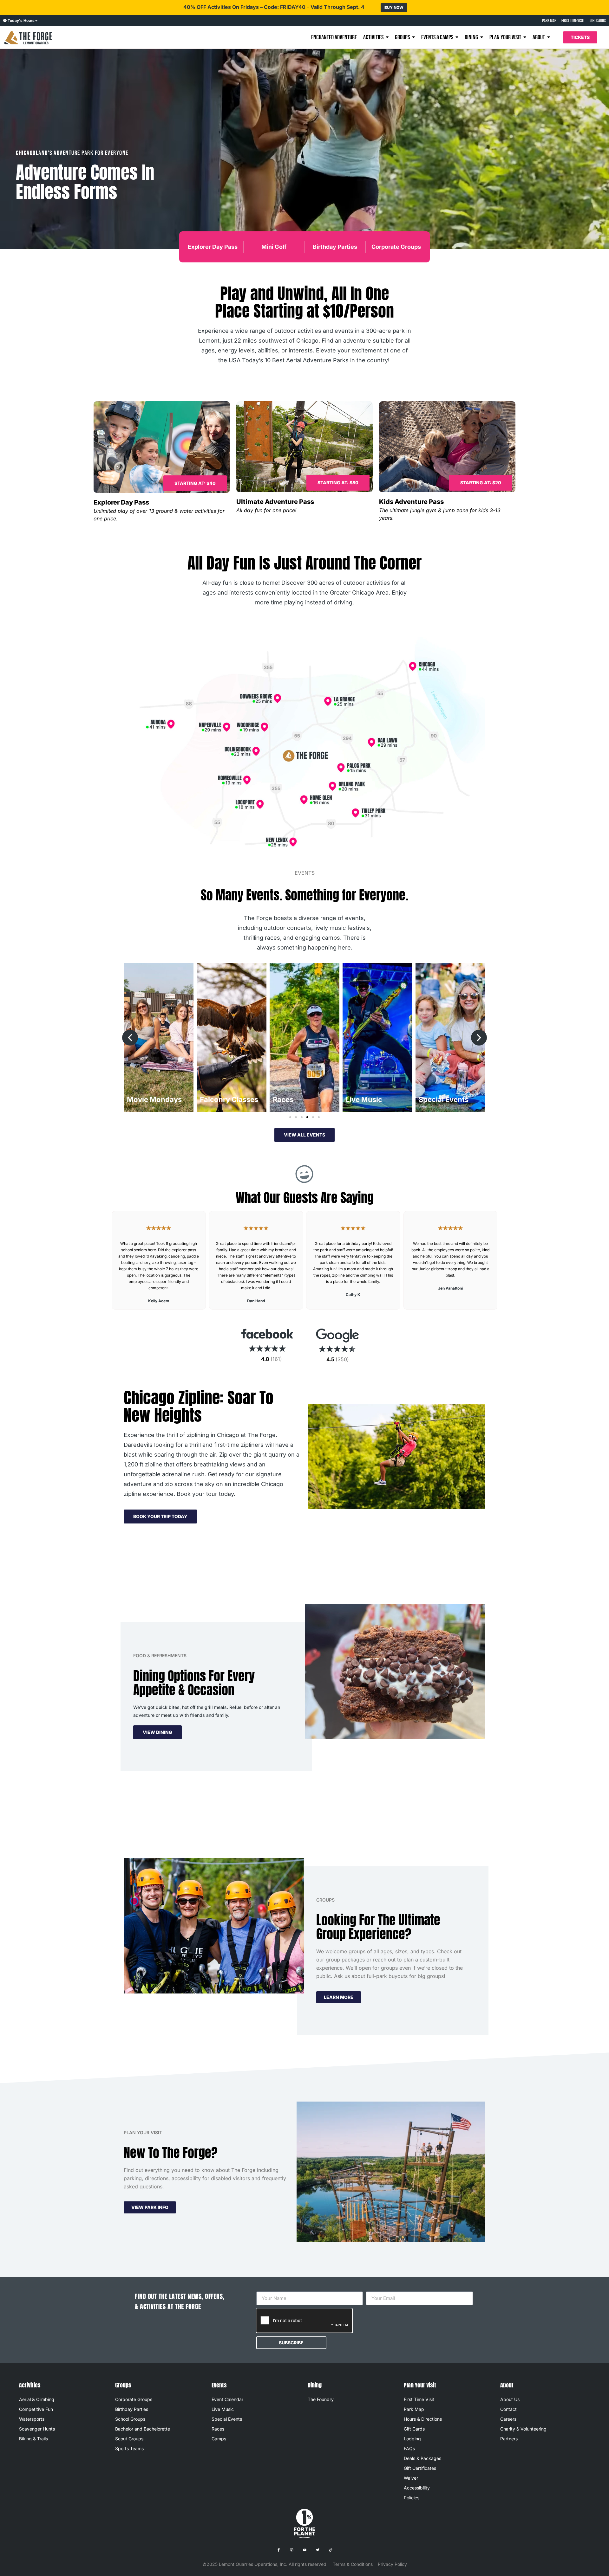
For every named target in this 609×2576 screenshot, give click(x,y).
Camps (219, 2439)
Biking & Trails (33, 2439)
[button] (195, 483)
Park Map (414, 2409)
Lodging (412, 2439)
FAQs (409, 2448)
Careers (508, 2419)
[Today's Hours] (5, 21)
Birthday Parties (335, 247)
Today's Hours (21, 20)
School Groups (130, 2419)
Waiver (411, 2478)
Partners (509, 2439)
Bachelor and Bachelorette (143, 2429)
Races (218, 2429)
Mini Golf (274, 247)
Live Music (223, 2409)
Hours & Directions (423, 2419)
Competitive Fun (36, 2409)
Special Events (227, 2419)
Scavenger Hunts (37, 2429)
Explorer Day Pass (213, 247)
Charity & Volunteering (523, 2429)
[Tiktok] (331, 2550)
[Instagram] (291, 2550)
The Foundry (321, 2399)
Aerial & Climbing (37, 2399)
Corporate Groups (396, 247)
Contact (508, 2409)
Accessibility (417, 2488)
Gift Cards (414, 2429)
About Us (510, 2399)
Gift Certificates (420, 2468)
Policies (412, 2498)
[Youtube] (304, 2550)
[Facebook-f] (278, 2550)
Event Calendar (227, 2399)
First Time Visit (419, 2399)
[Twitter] (318, 2550)
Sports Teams (129, 2448)
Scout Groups (129, 2439)
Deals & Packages (422, 2458)
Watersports (32, 2419)
